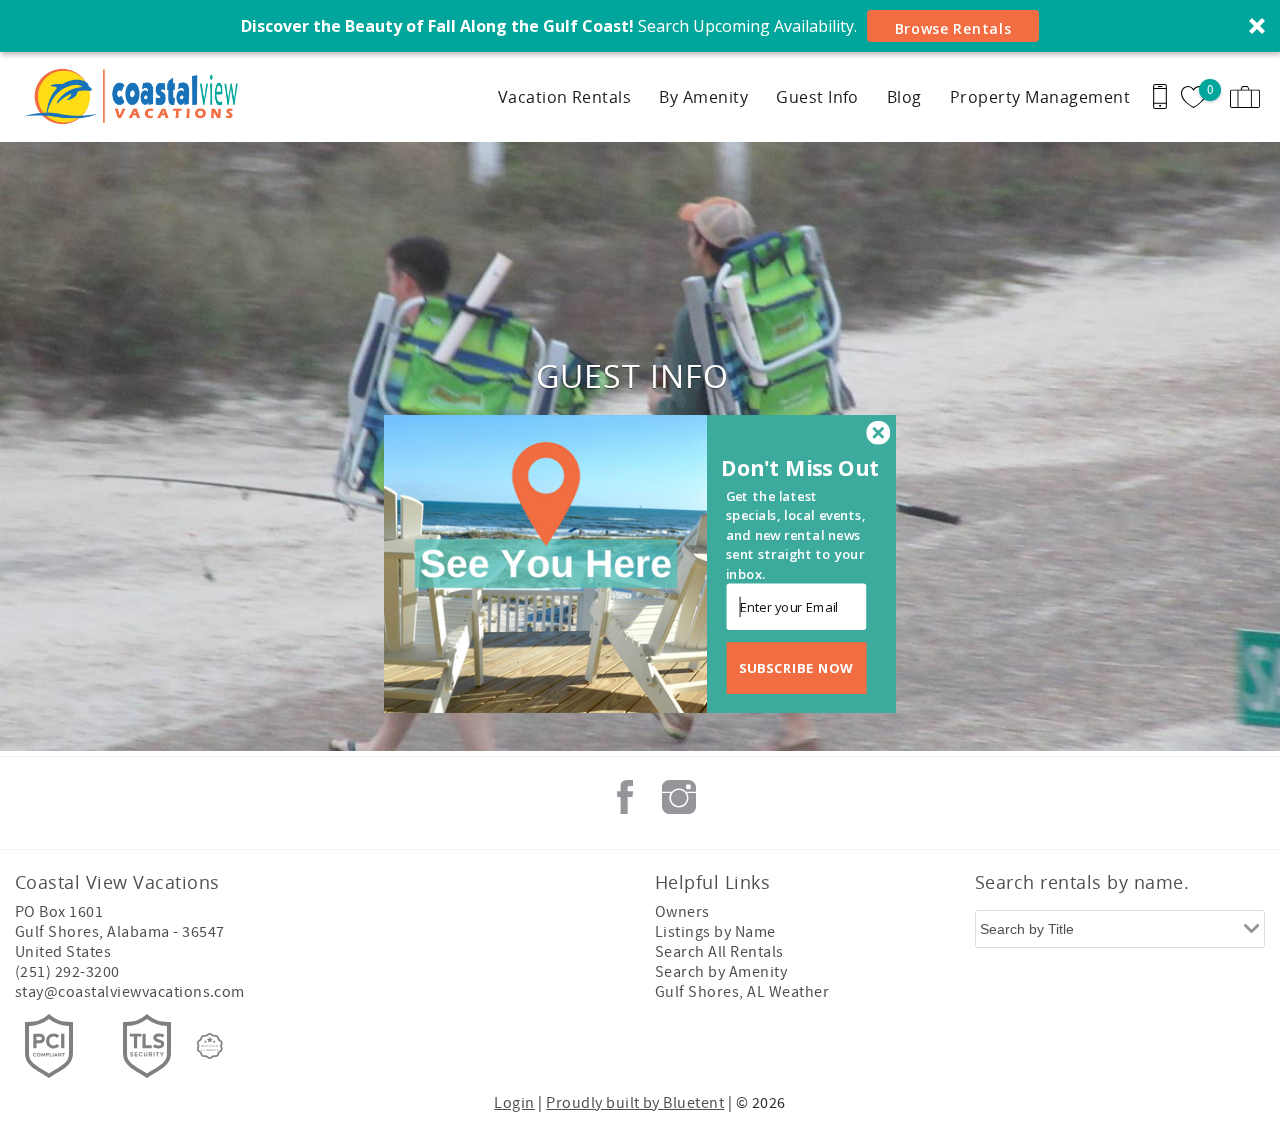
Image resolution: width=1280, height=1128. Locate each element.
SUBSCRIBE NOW (796, 668)
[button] (803, 468)
